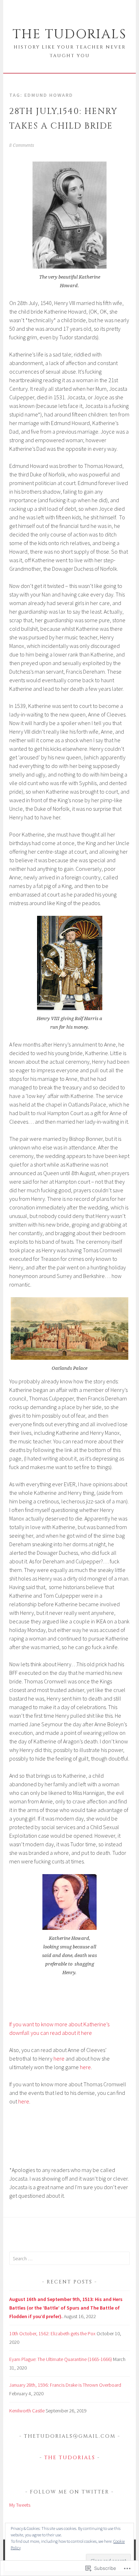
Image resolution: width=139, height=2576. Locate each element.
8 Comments (22, 145)
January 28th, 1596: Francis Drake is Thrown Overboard (65, 2385)
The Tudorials (69, 34)
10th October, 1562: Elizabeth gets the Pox (52, 2333)
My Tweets (20, 2505)
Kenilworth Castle (27, 2411)
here (59, 2058)
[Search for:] (69, 2258)
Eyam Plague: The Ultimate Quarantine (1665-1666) (61, 2359)
